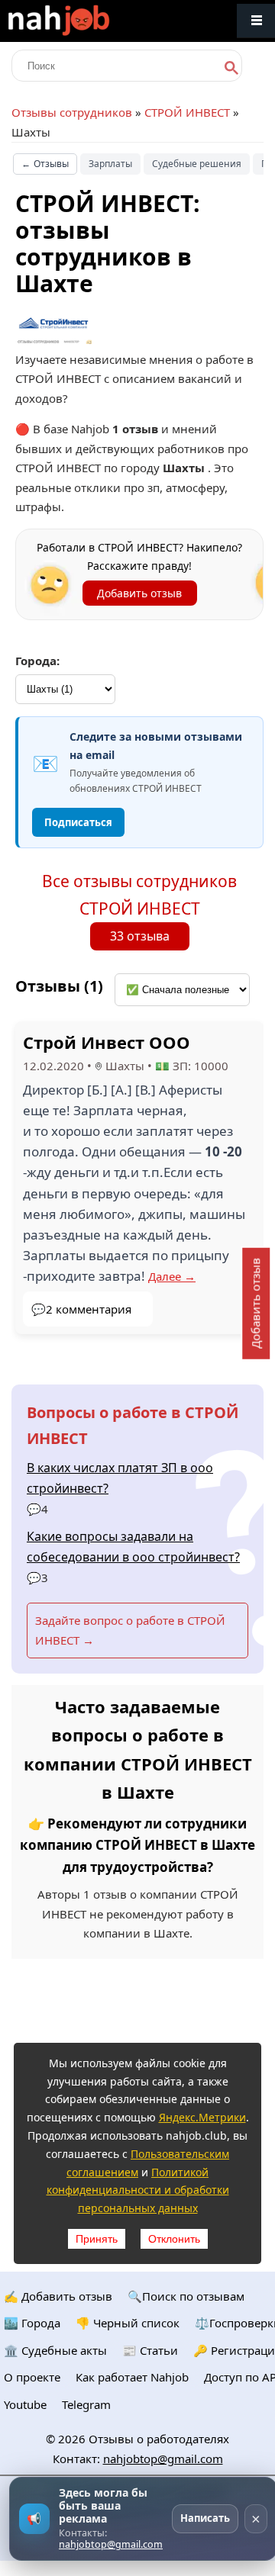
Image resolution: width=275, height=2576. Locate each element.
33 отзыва (140, 936)
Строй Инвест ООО (107, 1042)
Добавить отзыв (139, 593)
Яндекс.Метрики (202, 2117)
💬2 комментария (81, 1309)
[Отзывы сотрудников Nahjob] (92, 21)
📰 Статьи (150, 2350)
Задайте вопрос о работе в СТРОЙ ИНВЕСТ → (130, 1630)
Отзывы (45, 164)
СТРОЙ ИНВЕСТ (187, 112)
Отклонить (174, 2239)
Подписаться (78, 822)
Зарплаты (110, 164)
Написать (205, 2518)
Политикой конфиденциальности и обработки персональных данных (138, 2190)
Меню (256, 21)
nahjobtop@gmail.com (163, 2459)
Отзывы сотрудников (72, 112)
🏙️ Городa (32, 2323)
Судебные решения (197, 164)
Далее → (172, 1276)
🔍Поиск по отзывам (186, 2296)
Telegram (86, 2404)
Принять (97, 2239)
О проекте (32, 2377)
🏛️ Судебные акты (55, 2350)
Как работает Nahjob (132, 2377)
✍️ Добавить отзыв (58, 2296)
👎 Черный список (128, 2323)
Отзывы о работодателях (159, 2439)
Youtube (25, 2404)
